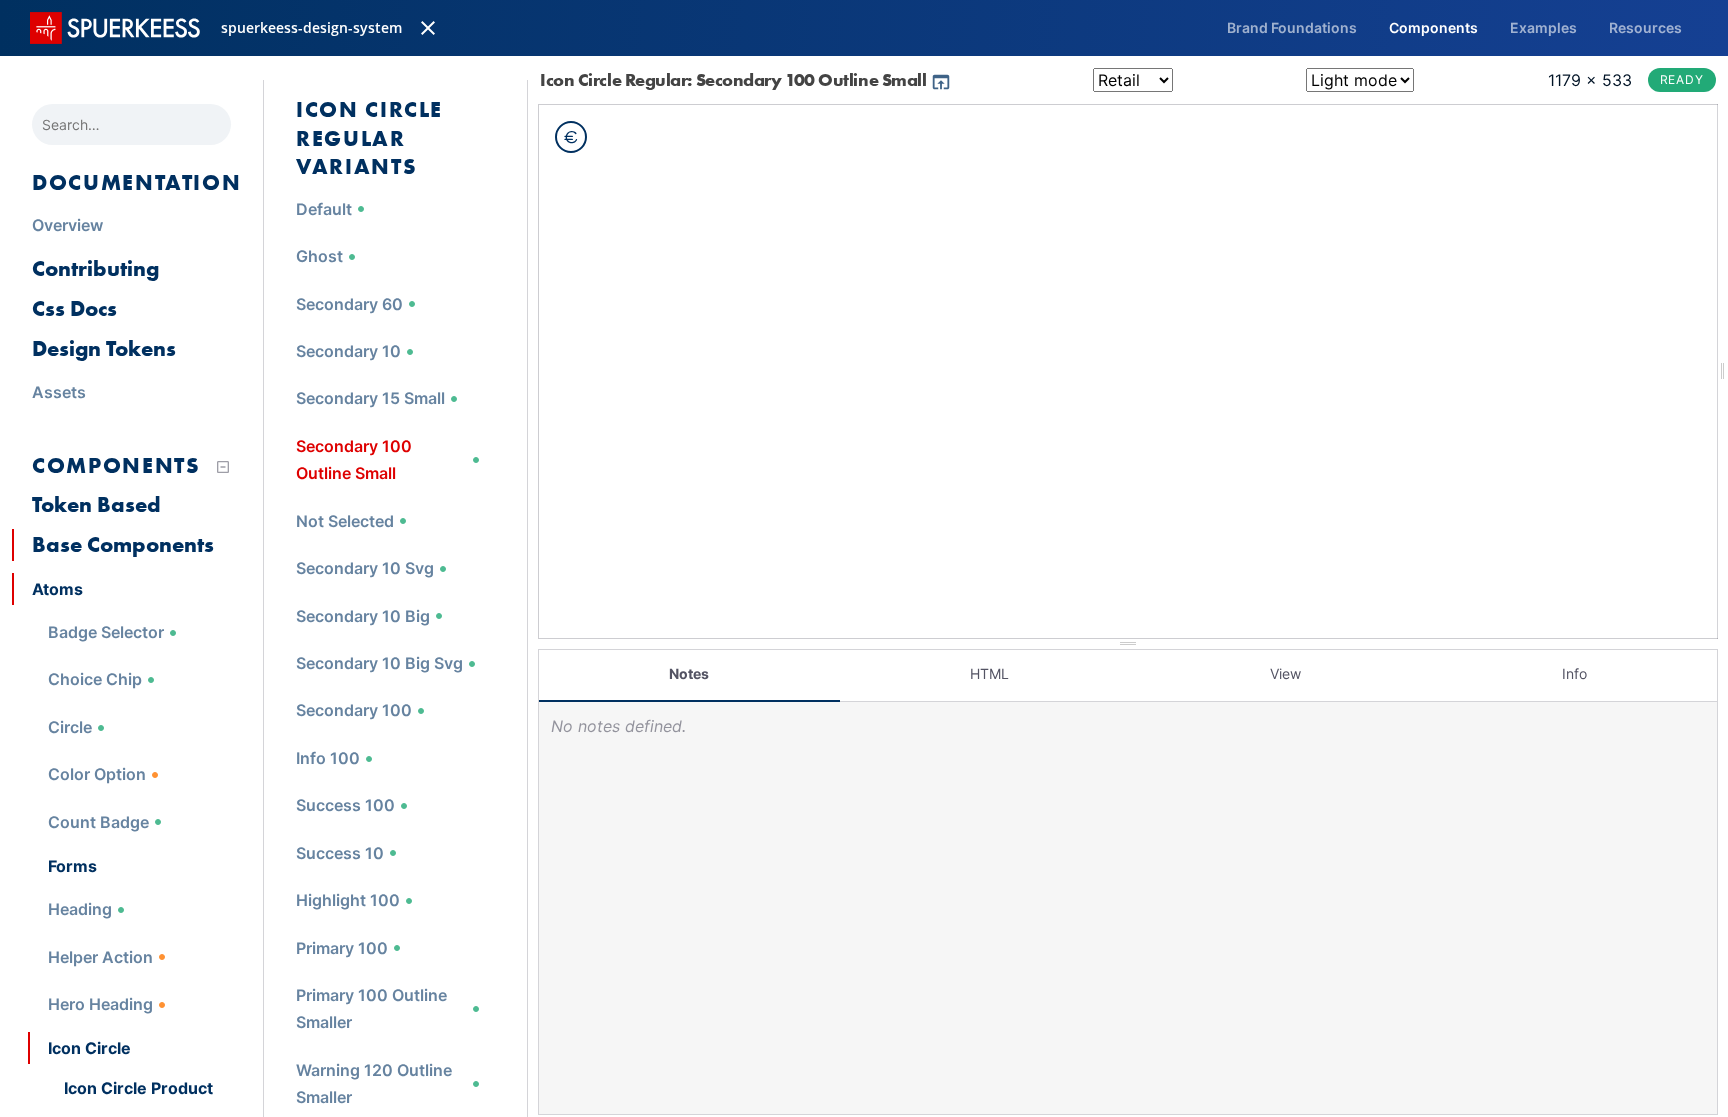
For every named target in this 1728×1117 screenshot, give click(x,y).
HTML (989, 673)
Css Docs (74, 308)
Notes (689, 673)
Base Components (123, 544)
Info (1574, 673)
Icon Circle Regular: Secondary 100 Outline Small (735, 79)
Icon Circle (89, 1048)
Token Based (96, 504)
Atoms (57, 589)
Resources (1645, 27)
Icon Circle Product (138, 1088)
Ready (1682, 79)
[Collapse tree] (223, 467)
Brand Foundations (1292, 27)
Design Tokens (104, 348)
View (1285, 673)
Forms (72, 866)
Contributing (95, 268)
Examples (1543, 27)
